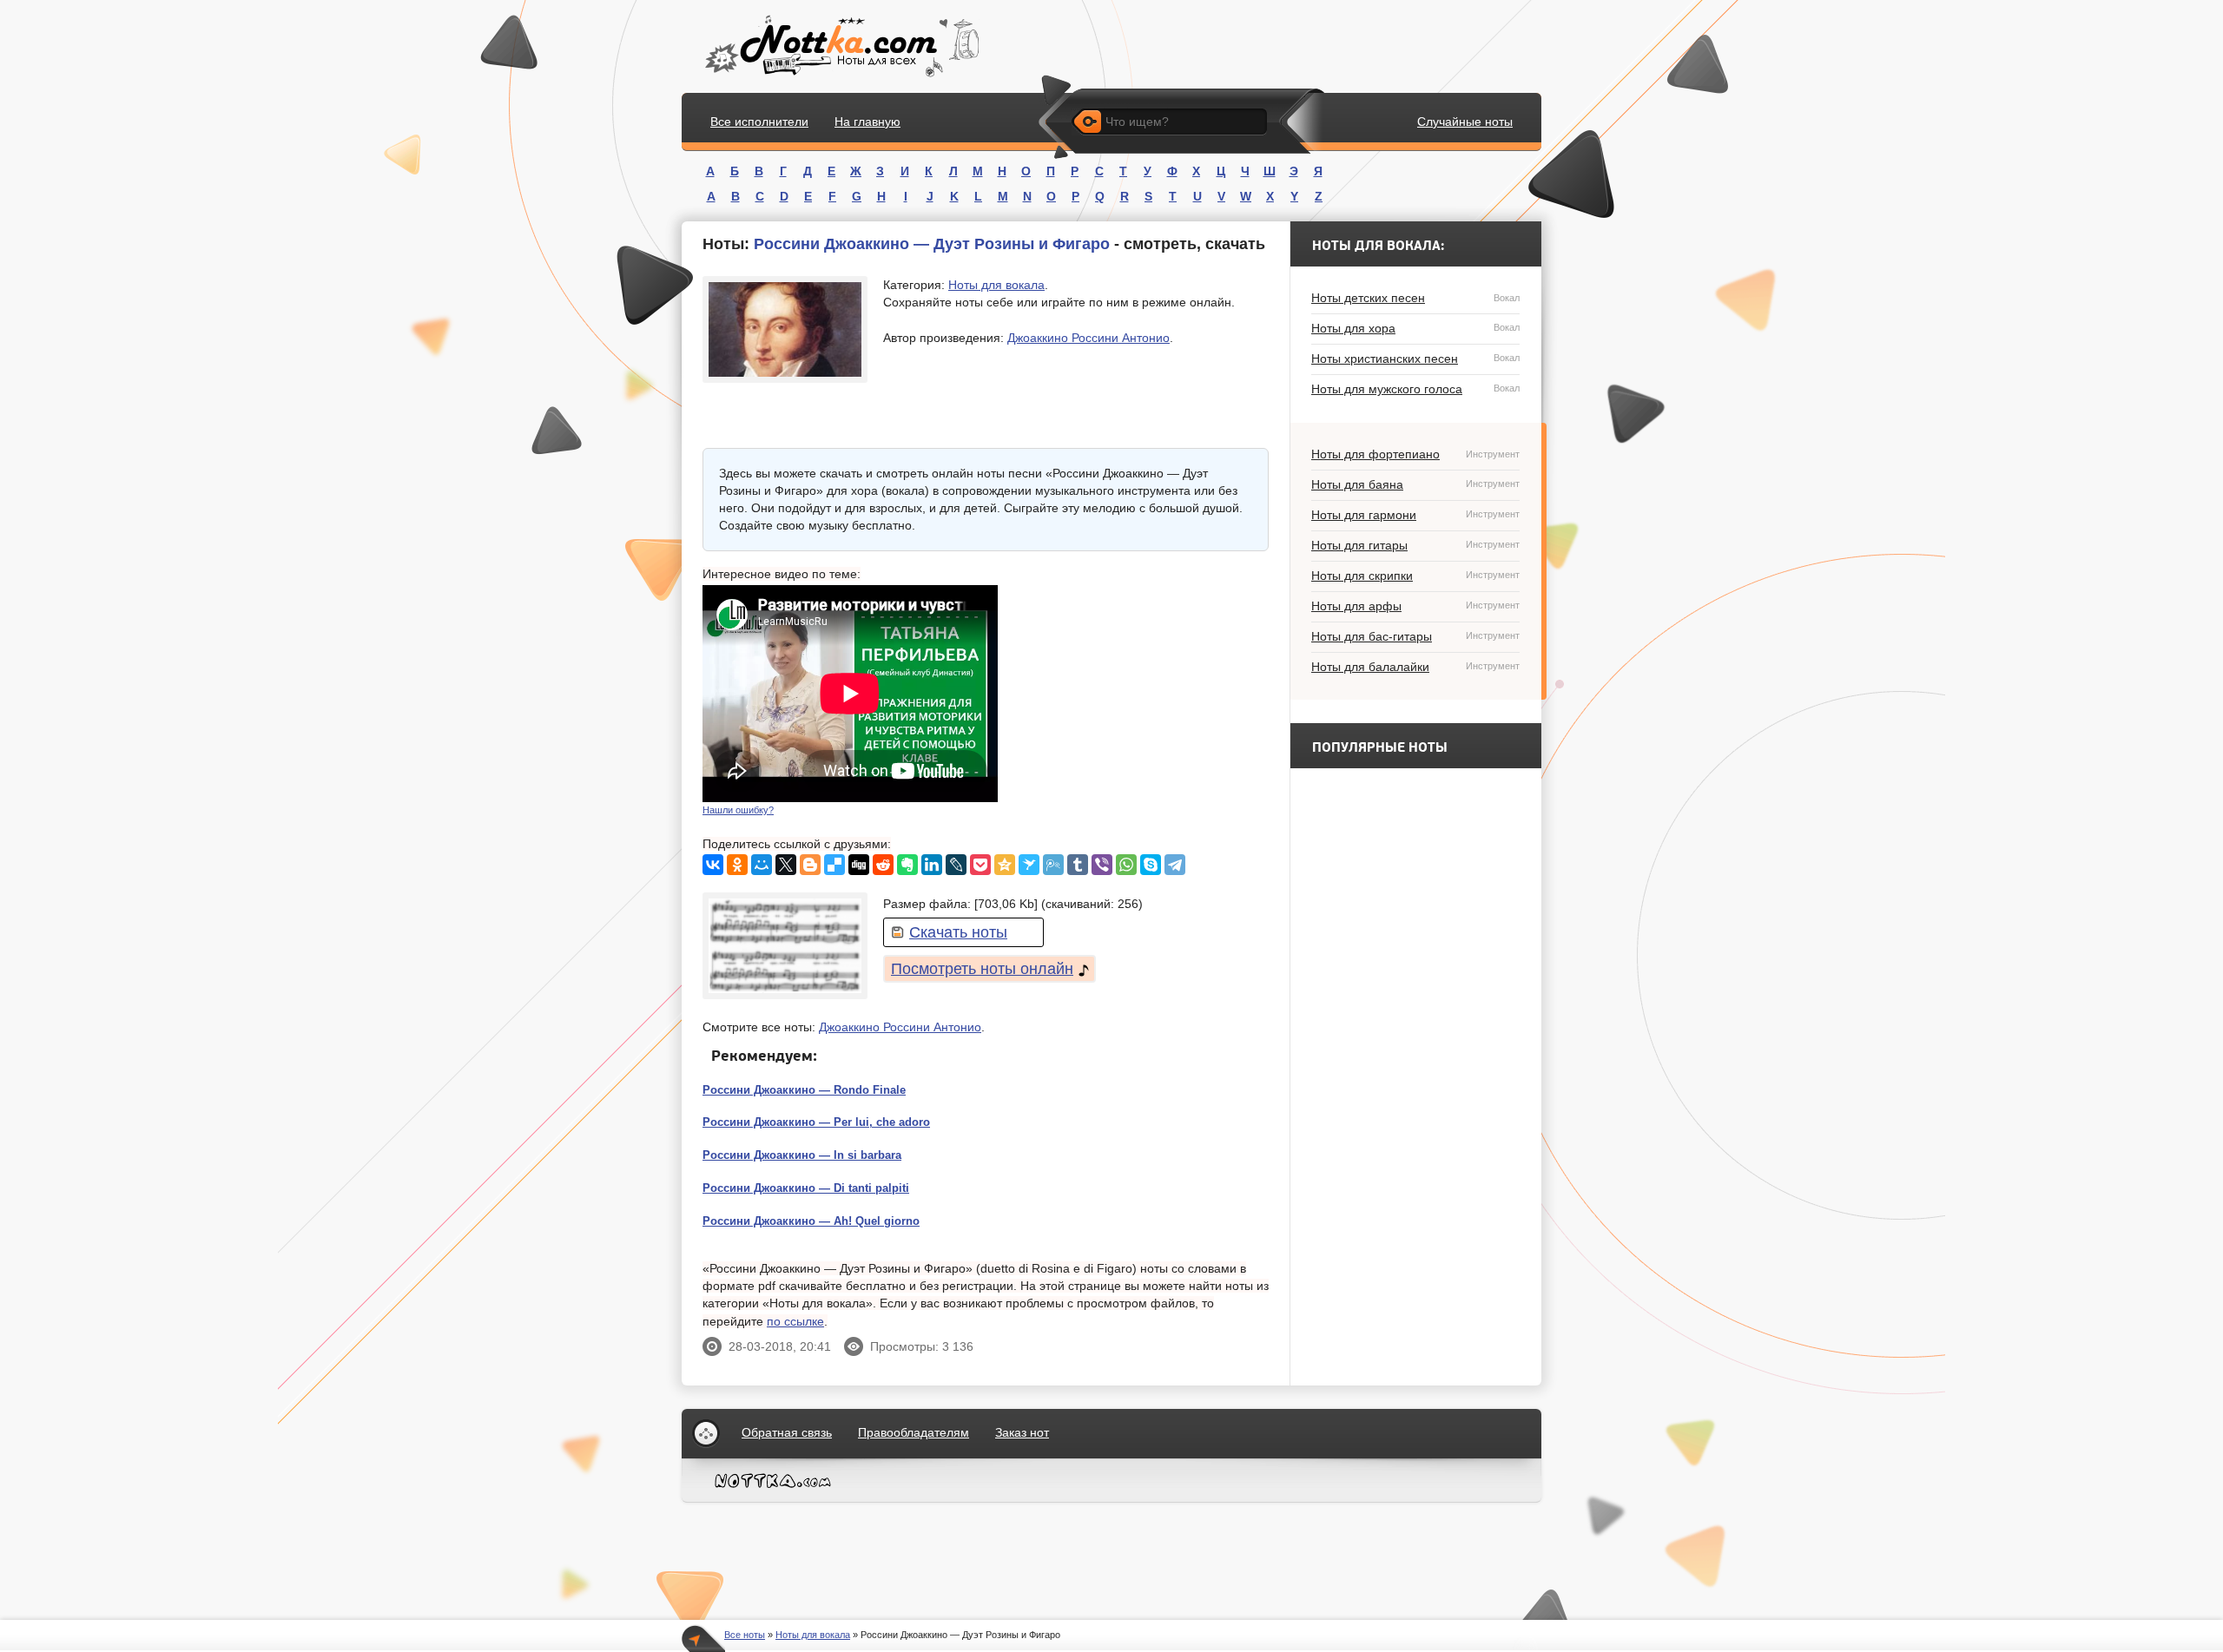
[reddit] (883, 865)
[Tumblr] (1078, 865)
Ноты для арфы (1415, 606)
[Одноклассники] (737, 865)
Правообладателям (914, 1432)
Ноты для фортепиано (1415, 454)
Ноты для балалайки (1415, 667)
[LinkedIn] (932, 865)
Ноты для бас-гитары (1415, 636)
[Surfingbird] (1029, 865)
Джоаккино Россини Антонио (1088, 338)
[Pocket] (980, 865)
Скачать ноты (958, 932)
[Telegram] (1175, 865)
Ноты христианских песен (1415, 359)
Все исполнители (759, 122)
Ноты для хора (1415, 328)
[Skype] (1151, 865)
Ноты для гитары (1415, 545)
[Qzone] (1005, 865)
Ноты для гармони (1415, 515)
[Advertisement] (1138, 694)
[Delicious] (834, 865)
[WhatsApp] (1126, 865)
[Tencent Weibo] (1053, 865)
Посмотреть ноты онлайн (982, 969)
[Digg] (859, 865)
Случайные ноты (1465, 122)
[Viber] (1102, 865)
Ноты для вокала (996, 285)
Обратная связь (787, 1432)
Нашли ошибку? (738, 810)
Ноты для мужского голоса (1415, 389)
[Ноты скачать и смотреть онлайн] (840, 46)
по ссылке (795, 1321)
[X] (786, 865)
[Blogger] (810, 865)
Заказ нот (1022, 1432)
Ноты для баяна (1415, 484)
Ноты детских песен (1415, 298)
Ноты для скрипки (1415, 576)
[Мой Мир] (762, 865)
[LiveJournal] (956, 865)
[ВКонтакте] (713, 865)
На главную (867, 122)
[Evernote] (907, 865)
